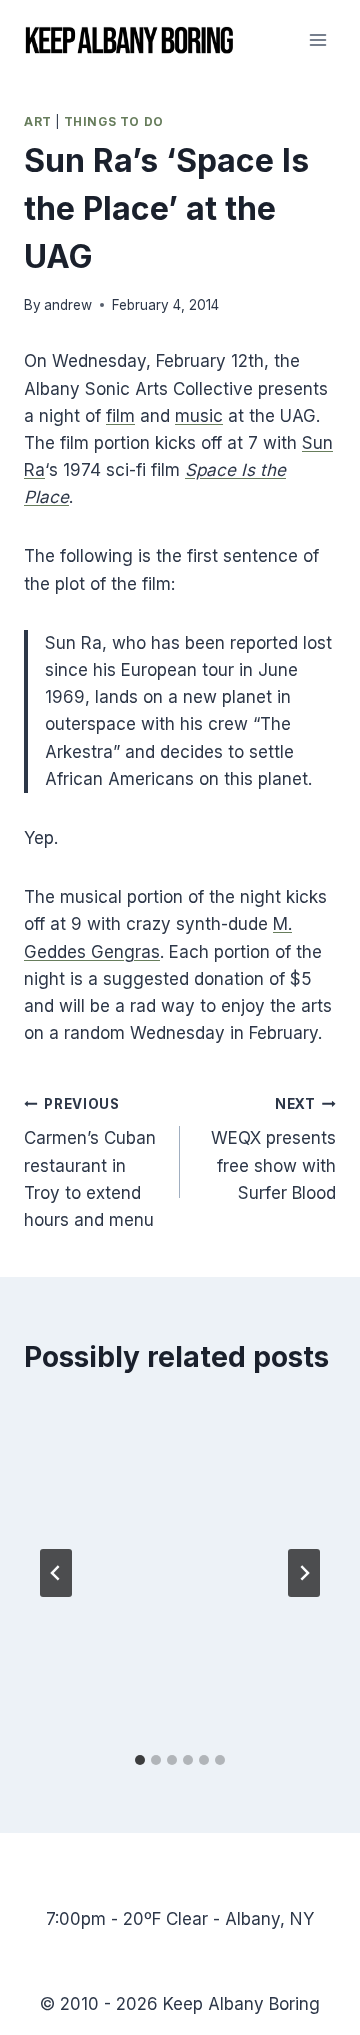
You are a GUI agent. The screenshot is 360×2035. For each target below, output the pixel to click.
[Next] (304, 1573)
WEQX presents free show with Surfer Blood (273, 1149)
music (199, 416)
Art (38, 121)
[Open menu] (317, 39)
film (120, 416)
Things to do (114, 121)
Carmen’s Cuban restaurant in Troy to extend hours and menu (90, 1163)
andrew (68, 305)
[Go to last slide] (56, 1573)
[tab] (140, 1760)
